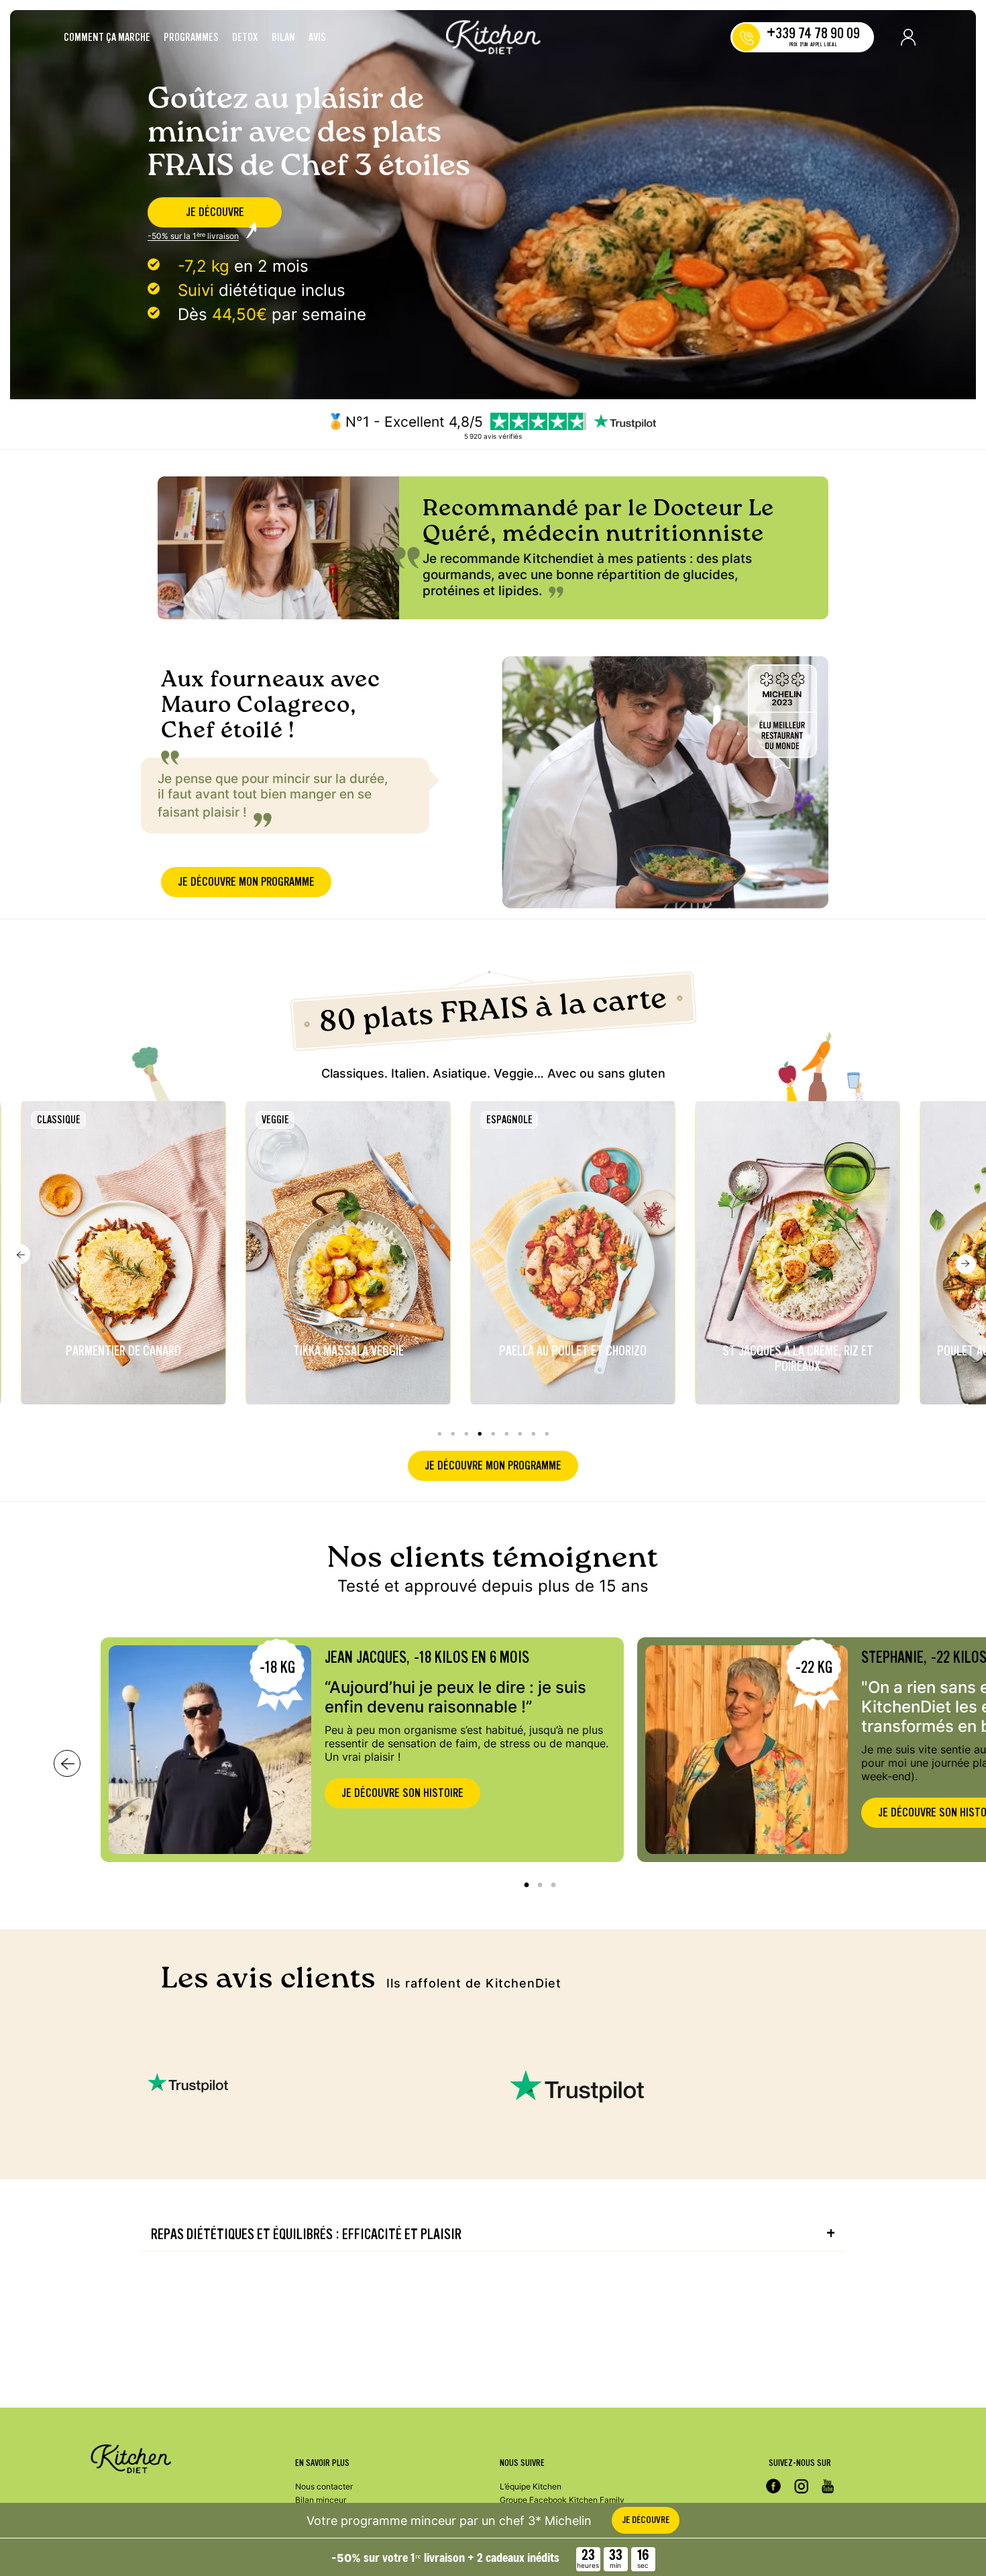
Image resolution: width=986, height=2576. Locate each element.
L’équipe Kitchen (531, 2486)
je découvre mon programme (246, 882)
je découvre (215, 212)
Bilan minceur (321, 2500)
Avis (317, 38)
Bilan (283, 38)
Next (966, 1264)
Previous (20, 1254)
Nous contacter (324, 2486)
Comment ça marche (107, 38)
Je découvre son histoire (402, 1793)
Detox (245, 38)
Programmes (191, 38)
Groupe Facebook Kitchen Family (562, 2500)
